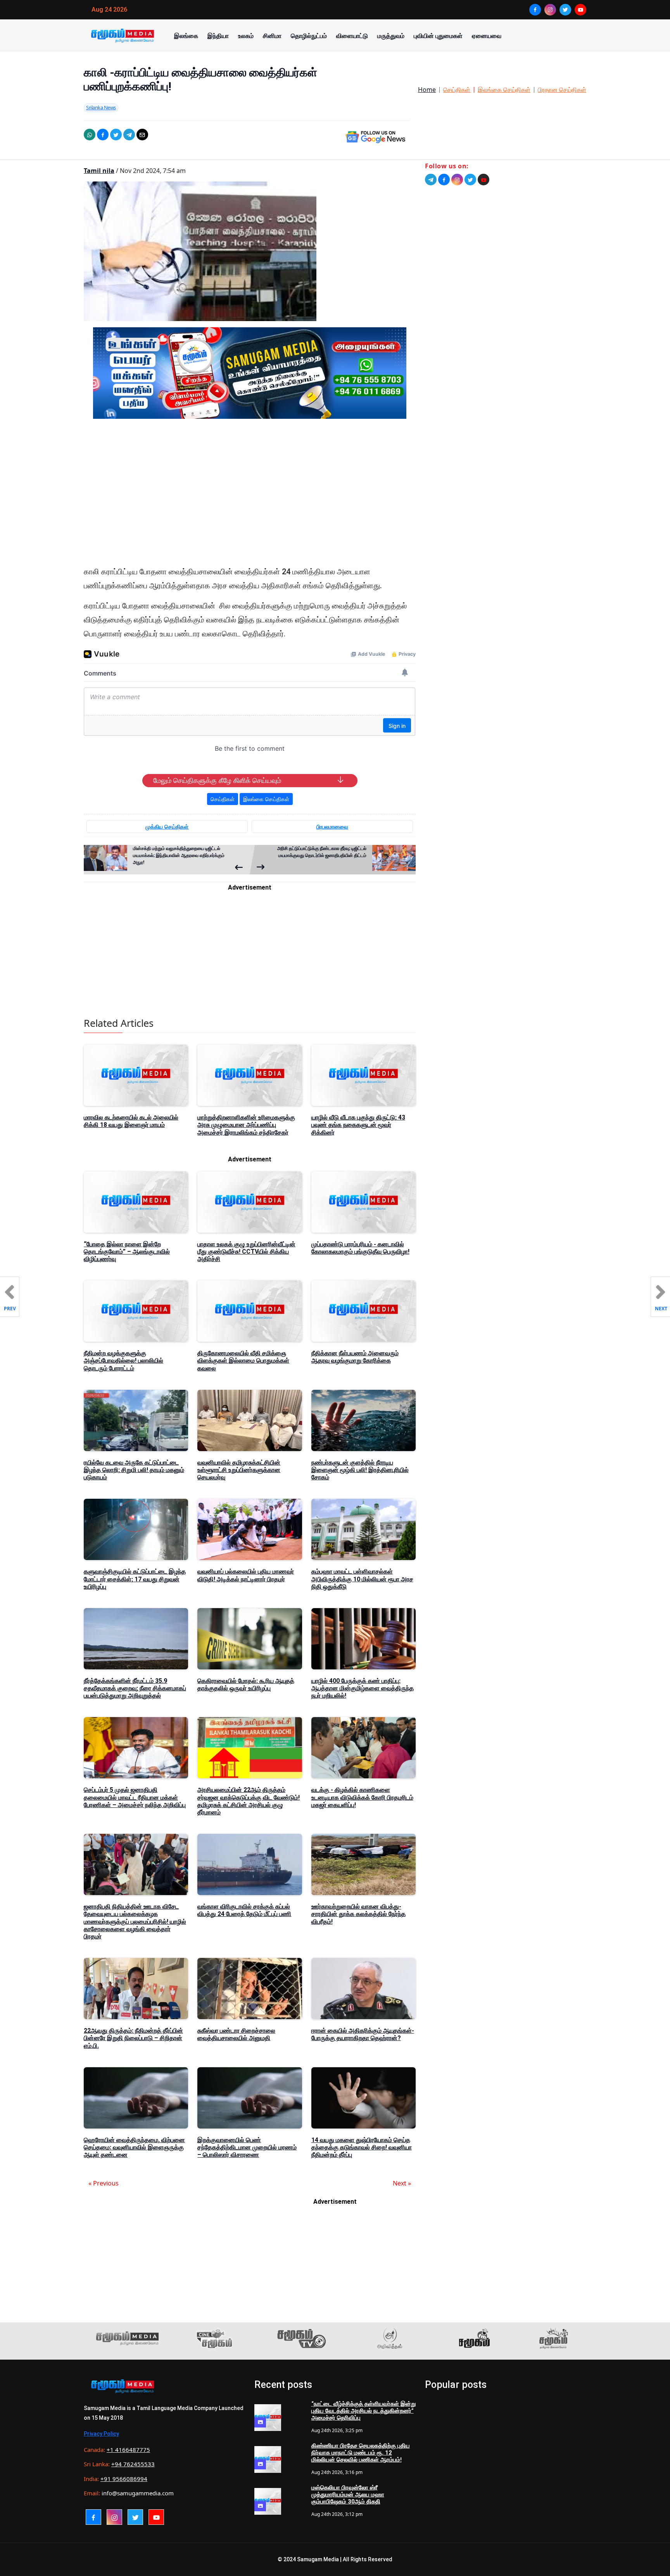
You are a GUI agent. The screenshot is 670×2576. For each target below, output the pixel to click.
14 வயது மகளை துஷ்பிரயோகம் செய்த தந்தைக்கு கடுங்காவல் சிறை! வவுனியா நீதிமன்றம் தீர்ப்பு (362, 2147)
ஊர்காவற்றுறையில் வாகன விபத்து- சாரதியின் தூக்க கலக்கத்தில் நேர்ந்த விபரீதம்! (358, 1914)
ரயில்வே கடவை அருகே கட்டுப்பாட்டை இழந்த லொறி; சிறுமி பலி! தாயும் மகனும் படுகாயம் (134, 1470)
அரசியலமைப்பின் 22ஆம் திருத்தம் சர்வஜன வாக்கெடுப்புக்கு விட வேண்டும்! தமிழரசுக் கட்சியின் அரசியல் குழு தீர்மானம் (249, 1801)
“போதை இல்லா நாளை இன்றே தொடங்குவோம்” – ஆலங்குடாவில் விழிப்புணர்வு (127, 1252)
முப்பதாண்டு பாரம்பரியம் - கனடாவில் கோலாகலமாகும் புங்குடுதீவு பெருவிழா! (360, 1248)
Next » (402, 2183)
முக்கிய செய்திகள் (167, 827)
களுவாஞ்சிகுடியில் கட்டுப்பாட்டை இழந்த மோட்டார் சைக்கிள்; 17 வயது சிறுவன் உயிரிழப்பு (135, 1579)
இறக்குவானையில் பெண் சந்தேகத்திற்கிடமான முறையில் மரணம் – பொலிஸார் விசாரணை (247, 2147)
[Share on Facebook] (103, 135)
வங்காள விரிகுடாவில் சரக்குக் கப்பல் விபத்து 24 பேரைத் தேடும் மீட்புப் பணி (244, 1910)
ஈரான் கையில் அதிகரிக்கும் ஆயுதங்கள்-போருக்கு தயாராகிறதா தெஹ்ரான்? (363, 2034)
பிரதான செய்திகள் (562, 90)
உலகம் (246, 36)
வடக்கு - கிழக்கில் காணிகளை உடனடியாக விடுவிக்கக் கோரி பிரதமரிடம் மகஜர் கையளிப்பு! (362, 1797)
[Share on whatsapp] (90, 135)
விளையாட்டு (352, 36)
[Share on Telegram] (129, 135)
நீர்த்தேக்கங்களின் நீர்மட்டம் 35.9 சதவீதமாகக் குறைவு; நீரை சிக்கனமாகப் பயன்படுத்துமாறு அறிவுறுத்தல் (135, 1688)
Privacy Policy (101, 2434)
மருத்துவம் (391, 36)
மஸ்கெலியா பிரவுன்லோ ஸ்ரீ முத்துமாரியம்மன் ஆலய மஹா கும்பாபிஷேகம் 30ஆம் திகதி (348, 2495)
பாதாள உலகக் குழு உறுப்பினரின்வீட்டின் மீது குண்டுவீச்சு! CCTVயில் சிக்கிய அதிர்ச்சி (246, 1252)
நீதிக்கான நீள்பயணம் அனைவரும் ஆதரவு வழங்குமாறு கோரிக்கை (355, 1357)
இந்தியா (218, 36)
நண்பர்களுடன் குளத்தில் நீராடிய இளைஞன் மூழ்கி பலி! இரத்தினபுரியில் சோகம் (360, 1470)
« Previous (104, 2183)
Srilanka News (101, 107)
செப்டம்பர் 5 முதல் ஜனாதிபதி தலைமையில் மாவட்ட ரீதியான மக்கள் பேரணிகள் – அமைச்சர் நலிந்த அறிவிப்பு (135, 1797)
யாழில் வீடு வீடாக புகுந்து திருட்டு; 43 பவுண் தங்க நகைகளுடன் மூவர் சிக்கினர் (358, 1125)
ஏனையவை (487, 36)
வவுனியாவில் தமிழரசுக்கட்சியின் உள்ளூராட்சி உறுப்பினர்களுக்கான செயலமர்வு (239, 1470)
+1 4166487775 (128, 2450)
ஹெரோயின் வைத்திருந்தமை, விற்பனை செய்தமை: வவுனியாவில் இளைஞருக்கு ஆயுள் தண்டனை (134, 2147)
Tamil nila (99, 171)
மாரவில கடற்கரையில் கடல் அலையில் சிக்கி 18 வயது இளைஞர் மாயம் (131, 1121)
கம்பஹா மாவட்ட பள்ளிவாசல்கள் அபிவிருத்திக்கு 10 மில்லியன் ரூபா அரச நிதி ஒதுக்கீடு (362, 1579)
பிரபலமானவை (332, 827)
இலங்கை (186, 36)
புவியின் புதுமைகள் (438, 36)
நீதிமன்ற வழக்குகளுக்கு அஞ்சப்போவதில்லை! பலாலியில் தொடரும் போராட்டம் (123, 1361)
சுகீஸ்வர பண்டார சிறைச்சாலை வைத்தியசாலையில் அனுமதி (236, 2034)
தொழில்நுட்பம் (309, 36)
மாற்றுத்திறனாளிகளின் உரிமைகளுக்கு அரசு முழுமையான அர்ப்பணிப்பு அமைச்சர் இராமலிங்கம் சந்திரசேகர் (246, 1125)
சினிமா (272, 36)
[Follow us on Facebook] (444, 180)
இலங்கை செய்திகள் (504, 90)
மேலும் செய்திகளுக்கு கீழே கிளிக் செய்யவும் (217, 781)
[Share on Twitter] (116, 135)
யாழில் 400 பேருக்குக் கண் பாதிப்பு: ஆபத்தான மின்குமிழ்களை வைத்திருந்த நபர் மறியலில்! (363, 1688)
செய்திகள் (457, 90)
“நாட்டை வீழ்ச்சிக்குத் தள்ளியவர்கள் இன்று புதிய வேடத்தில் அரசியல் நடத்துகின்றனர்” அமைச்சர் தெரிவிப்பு (363, 2411)
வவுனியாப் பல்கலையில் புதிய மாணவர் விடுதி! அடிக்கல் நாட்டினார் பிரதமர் (246, 1575)
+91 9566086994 (124, 2479)
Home (427, 90)
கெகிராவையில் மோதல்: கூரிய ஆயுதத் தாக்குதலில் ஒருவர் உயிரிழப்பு (246, 1685)
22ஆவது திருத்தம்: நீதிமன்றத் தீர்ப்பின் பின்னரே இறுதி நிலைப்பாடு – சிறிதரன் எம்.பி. (133, 2038)
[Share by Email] (142, 135)
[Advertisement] (250, 499)
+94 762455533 (133, 2464)
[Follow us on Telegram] (431, 180)
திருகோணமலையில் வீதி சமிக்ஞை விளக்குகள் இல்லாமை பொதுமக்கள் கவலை (243, 1361)
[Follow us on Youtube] (484, 180)
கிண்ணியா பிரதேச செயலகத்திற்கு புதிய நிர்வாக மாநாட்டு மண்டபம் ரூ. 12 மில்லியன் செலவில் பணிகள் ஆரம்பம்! (361, 2453)
